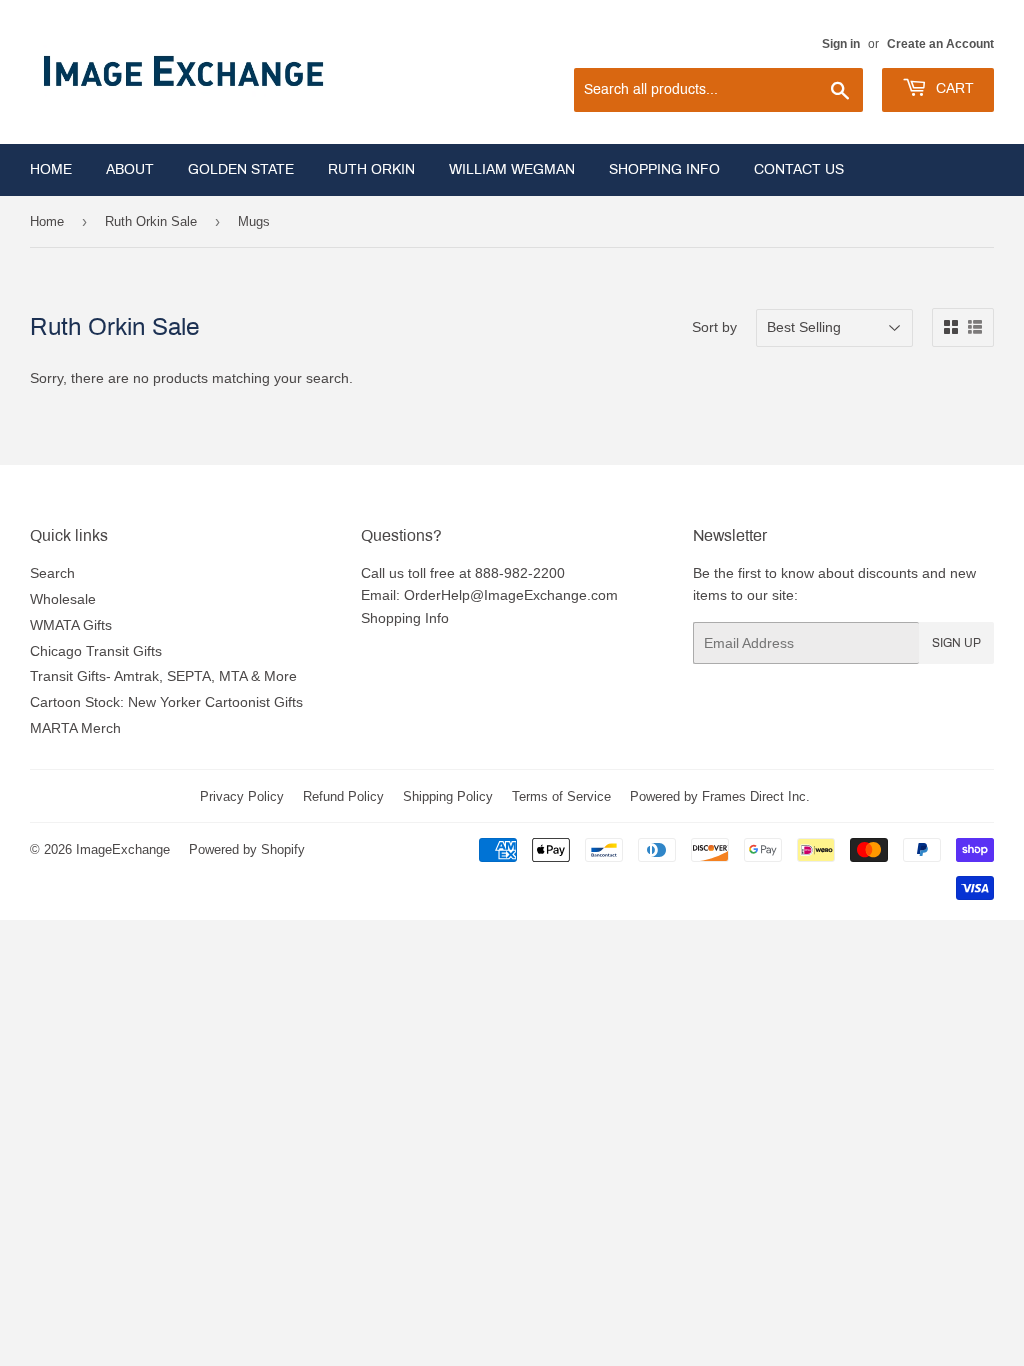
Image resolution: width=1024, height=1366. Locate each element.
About (130, 169)
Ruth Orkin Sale (151, 221)
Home (51, 169)
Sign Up (956, 643)
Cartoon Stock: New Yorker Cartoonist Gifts (166, 702)
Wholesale (63, 599)
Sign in (841, 43)
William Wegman (512, 169)
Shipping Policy (448, 796)
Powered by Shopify (247, 849)
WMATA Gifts (71, 625)
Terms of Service (561, 796)
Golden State (241, 169)
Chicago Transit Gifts (96, 651)
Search (52, 573)
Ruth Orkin (371, 169)
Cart (953, 88)
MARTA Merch (75, 728)
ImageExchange (123, 849)
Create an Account (940, 43)
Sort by (714, 327)
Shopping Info (664, 169)
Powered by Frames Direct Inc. (720, 796)
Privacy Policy (242, 796)
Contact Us (799, 169)
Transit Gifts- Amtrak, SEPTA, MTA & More (163, 676)
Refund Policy (343, 796)
